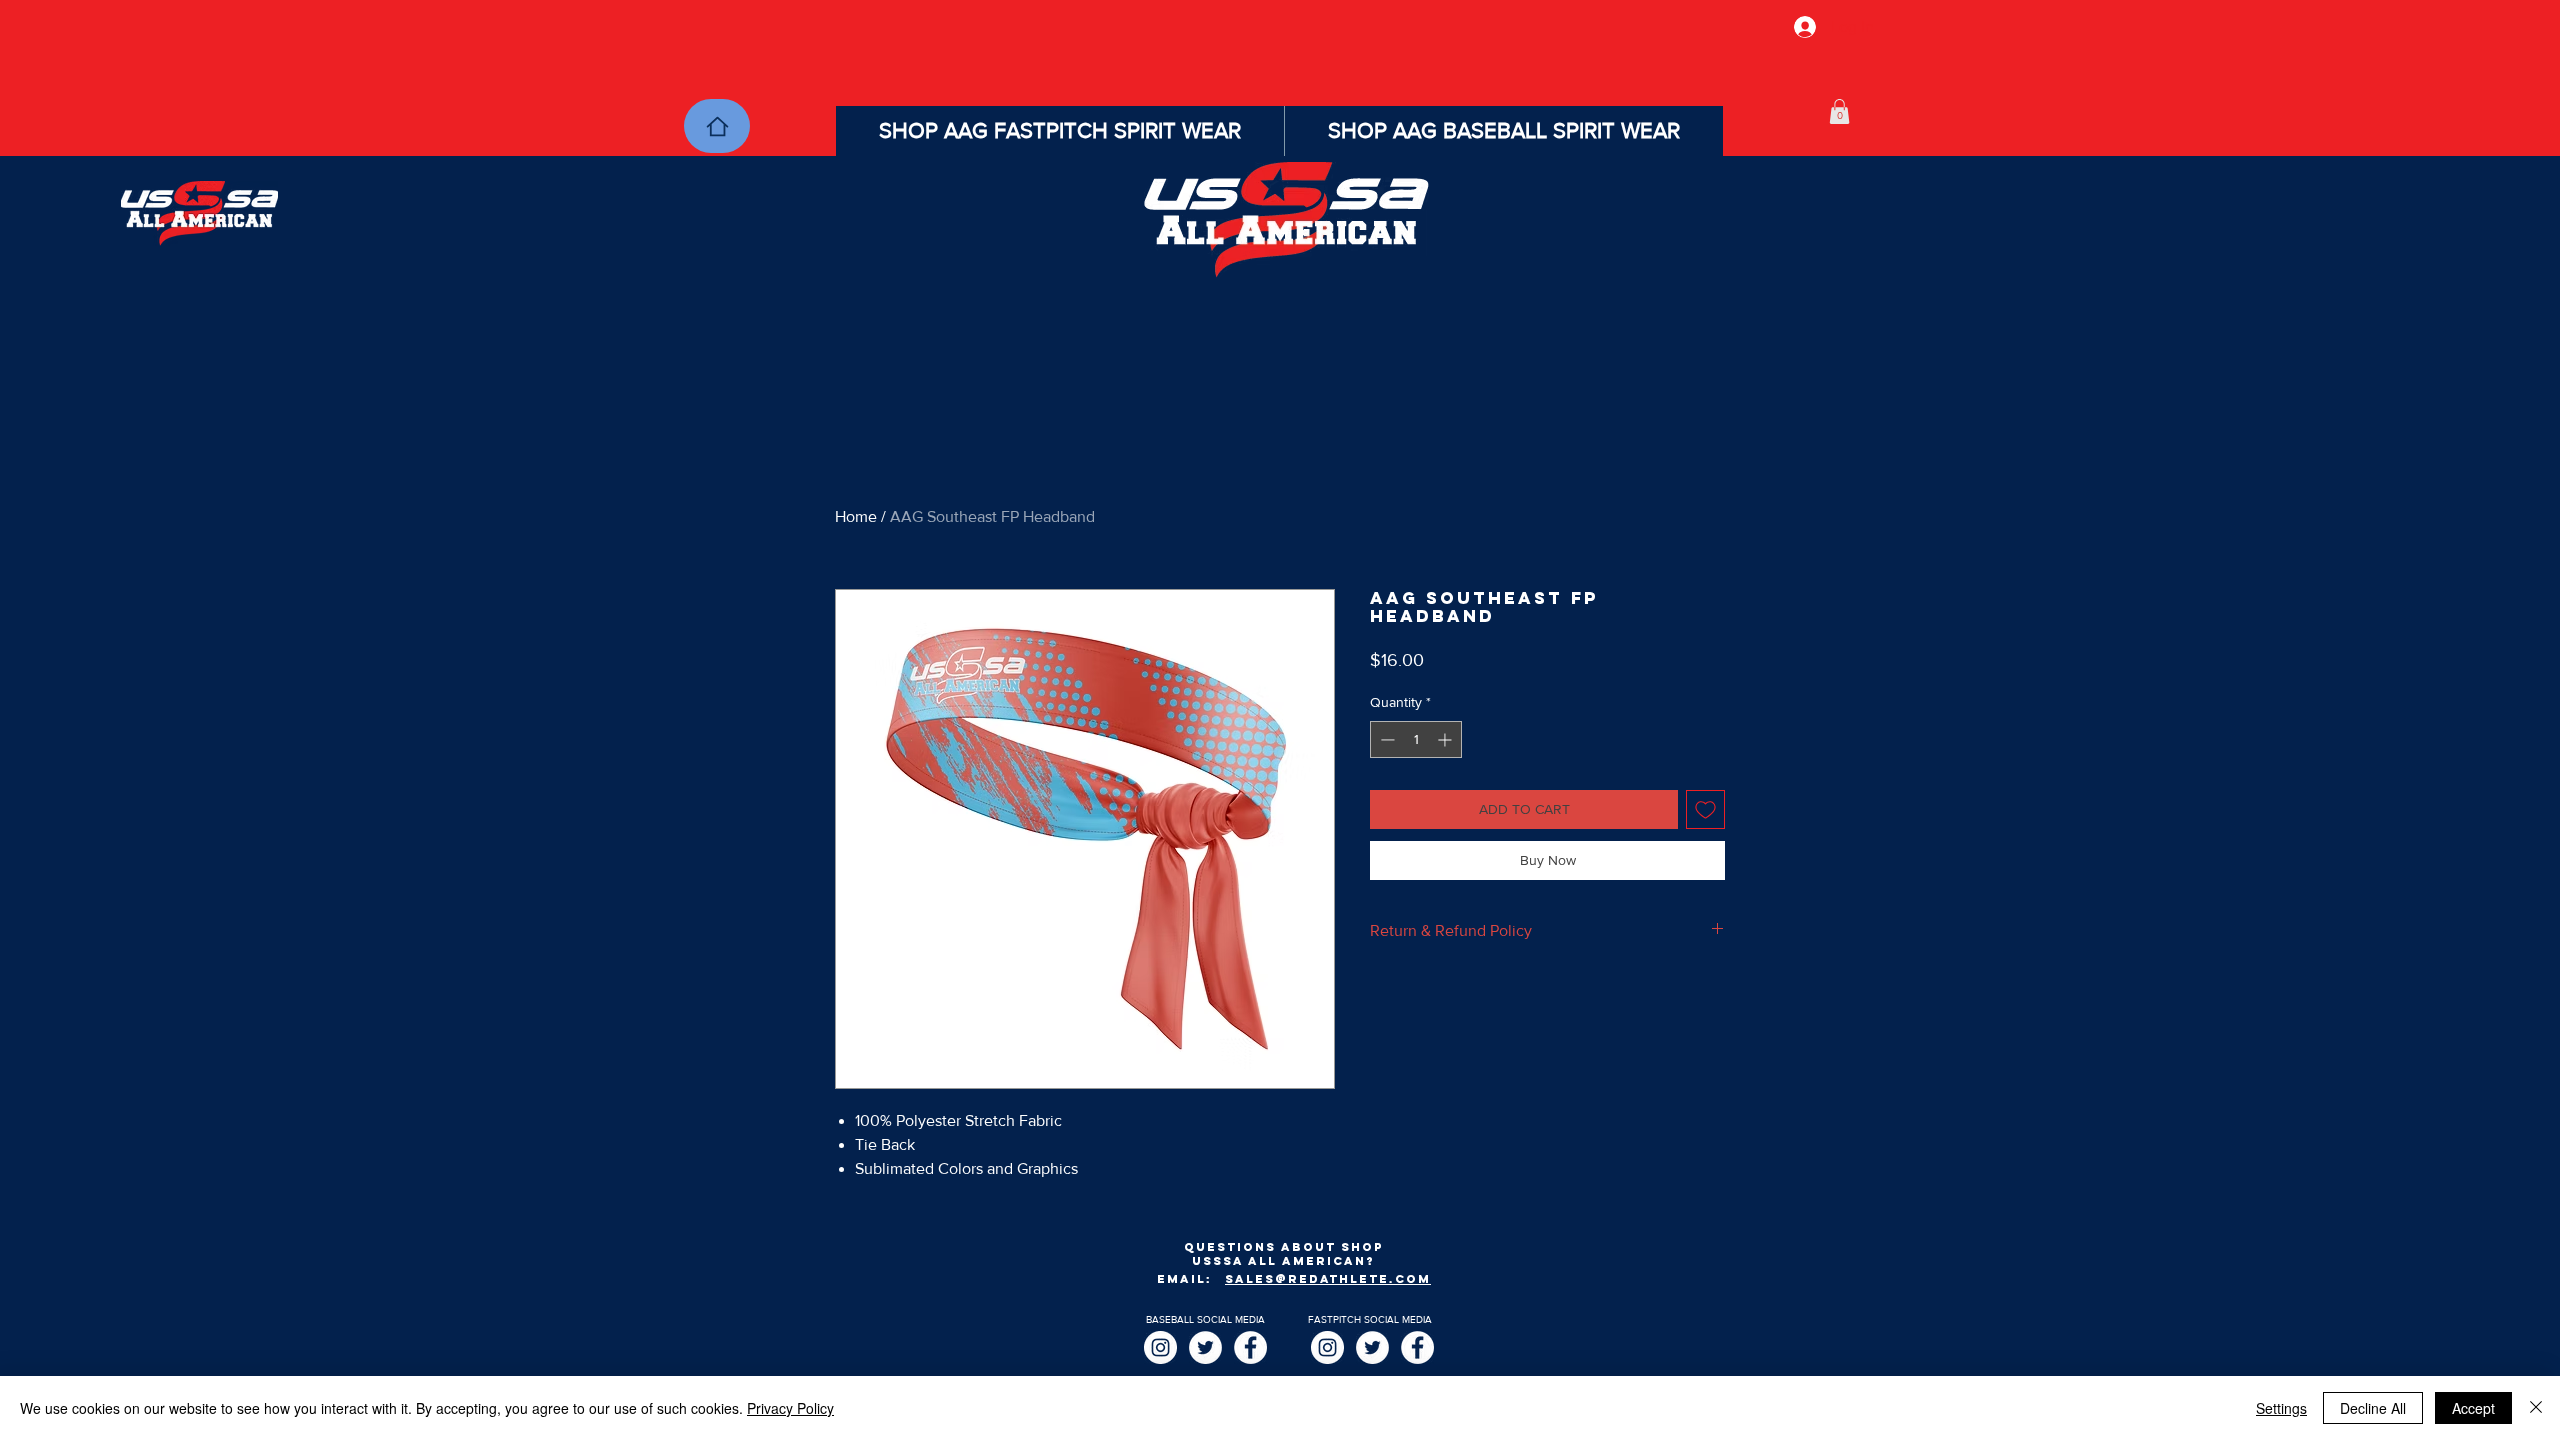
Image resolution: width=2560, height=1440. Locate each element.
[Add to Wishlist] (1705, 809)
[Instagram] (1160, 1347)
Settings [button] (2281, 1408)
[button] (1839, 111)
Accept (2473, 1408)
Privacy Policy (790, 1408)
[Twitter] (1205, 1347)
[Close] (2536, 1408)
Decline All (2373, 1408)
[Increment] (1446, 739)
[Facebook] (1250, 1347)
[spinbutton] (1416, 739)
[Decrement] (1385, 739)
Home (856, 516)
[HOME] (717, 126)
